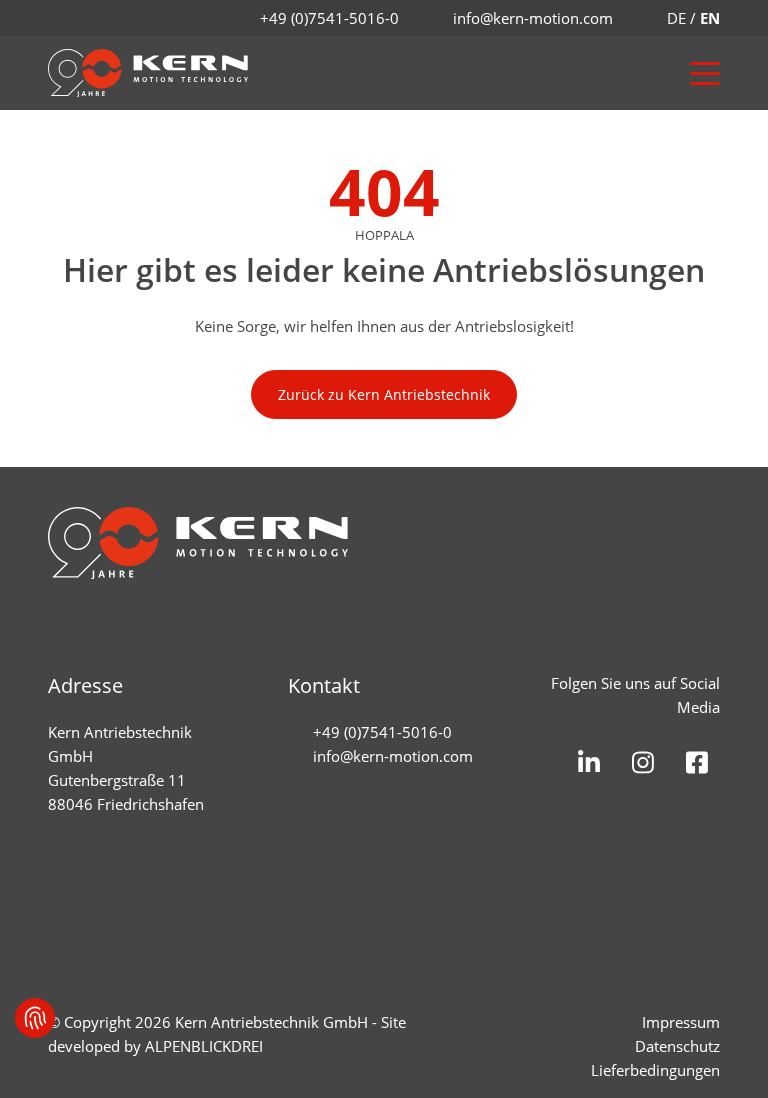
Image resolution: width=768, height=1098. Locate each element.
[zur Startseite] (148, 73)
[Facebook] (697, 762)
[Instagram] (643, 762)
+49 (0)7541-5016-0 (329, 18)
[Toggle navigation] (695, 73)
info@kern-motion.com (533, 18)
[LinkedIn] (589, 762)
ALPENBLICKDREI (204, 1046)
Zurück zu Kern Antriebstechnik (384, 394)
